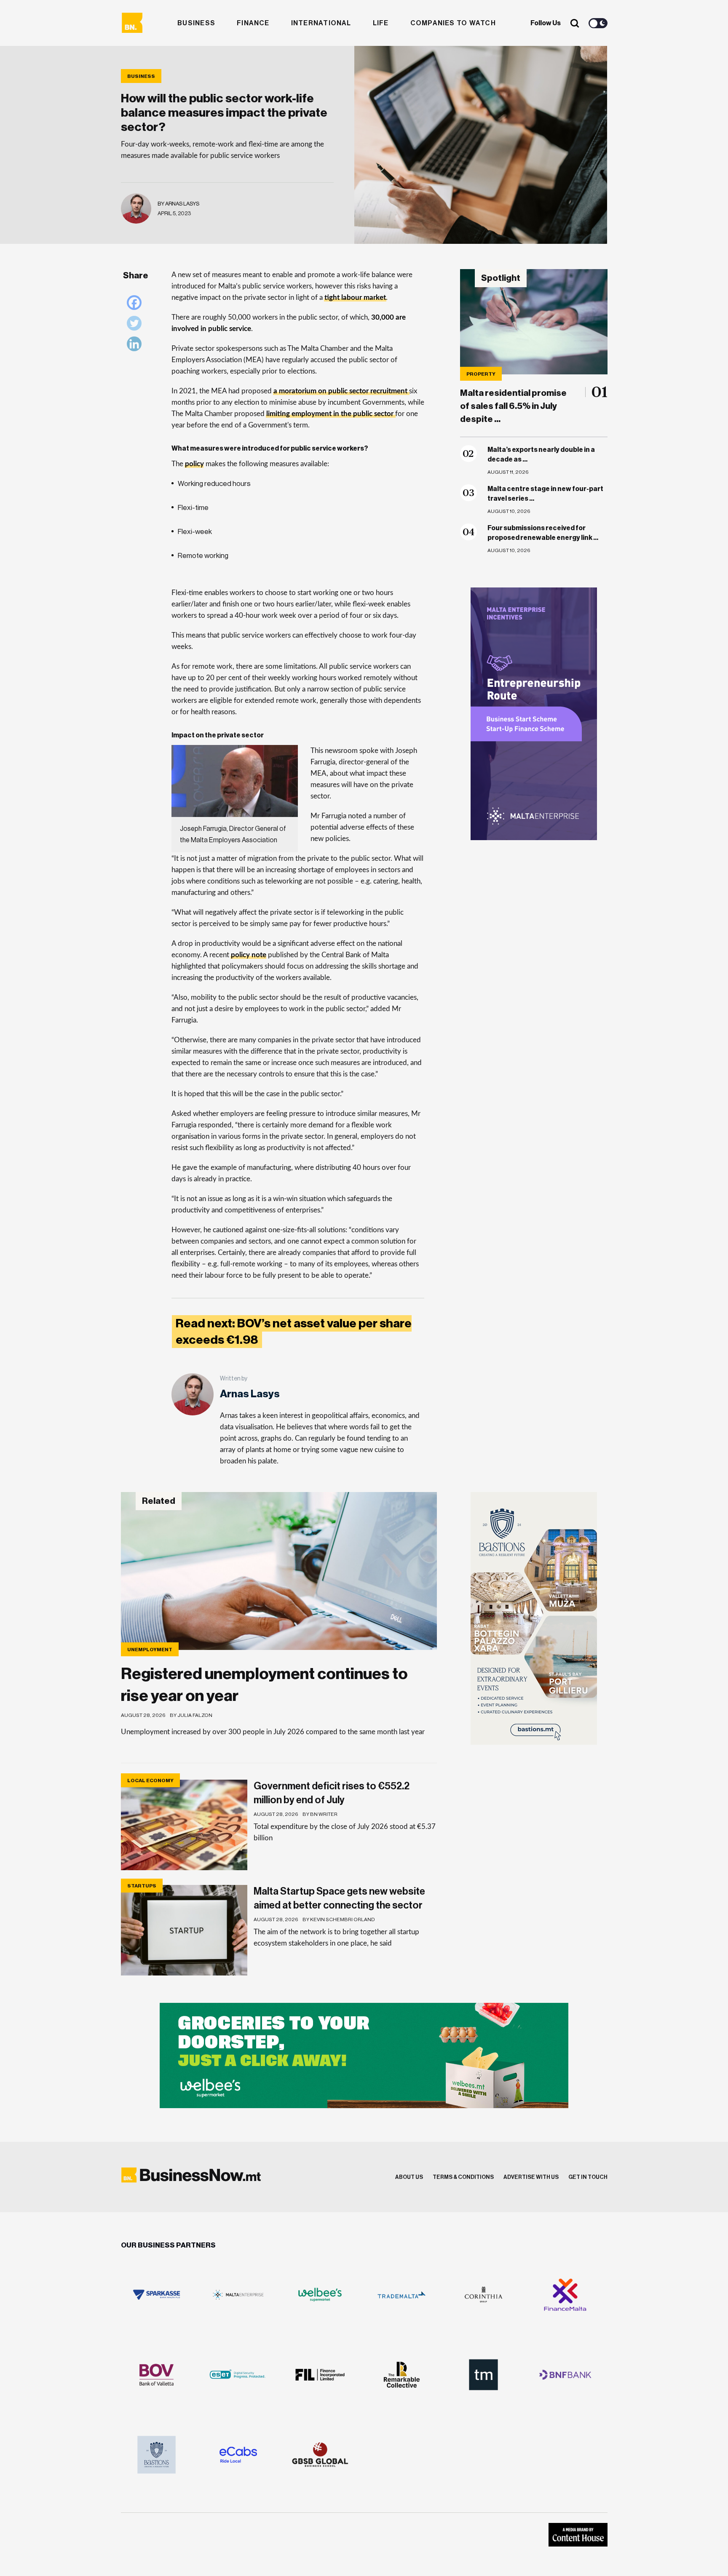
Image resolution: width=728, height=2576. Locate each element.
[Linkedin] (136, 346)
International (321, 23)
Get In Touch (588, 2177)
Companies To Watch (453, 23)
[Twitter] (136, 325)
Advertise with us (531, 2177)
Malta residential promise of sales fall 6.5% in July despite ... (513, 406)
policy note (249, 955)
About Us (409, 2177)
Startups (142, 1886)
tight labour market (355, 298)
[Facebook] (136, 305)
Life (381, 23)
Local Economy (150, 1781)
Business (196, 23)
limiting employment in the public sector (330, 414)
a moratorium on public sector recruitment (340, 391)
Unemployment (150, 1650)
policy (194, 464)
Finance (253, 23)
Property (481, 374)
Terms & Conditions (463, 2177)
